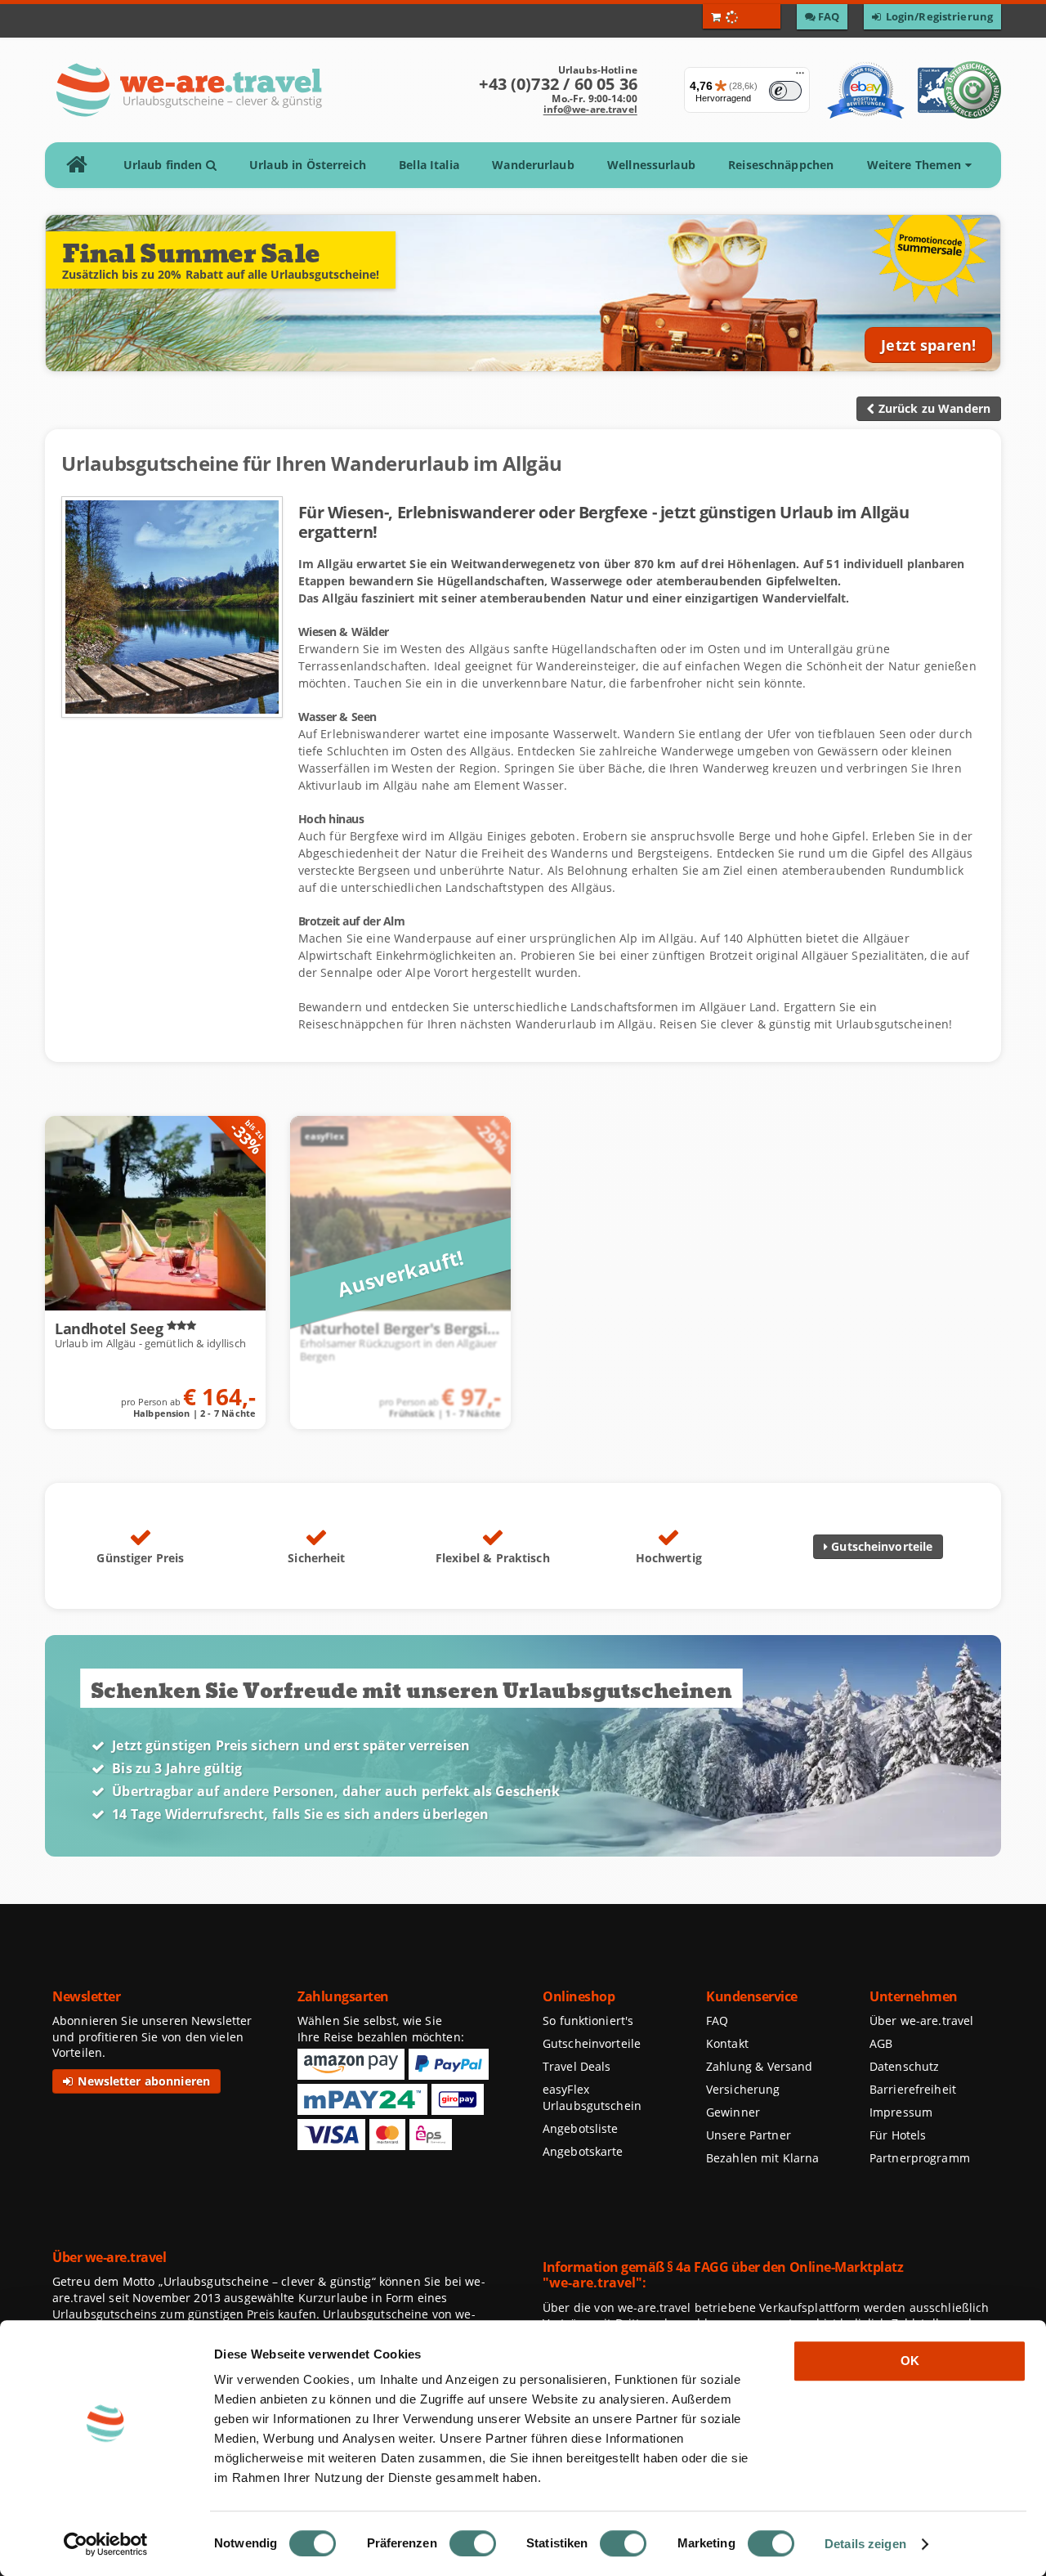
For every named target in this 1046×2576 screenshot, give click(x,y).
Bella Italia (429, 165)
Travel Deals (577, 2066)
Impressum (901, 2112)
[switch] (473, 2543)
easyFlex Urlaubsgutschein (592, 2097)
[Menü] (800, 77)
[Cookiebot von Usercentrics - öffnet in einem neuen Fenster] (106, 2544)
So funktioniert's (588, 2020)
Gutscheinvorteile (880, 1546)
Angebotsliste (581, 2128)
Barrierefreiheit (913, 2089)
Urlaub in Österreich (308, 165)
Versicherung (743, 2089)
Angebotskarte (583, 2151)
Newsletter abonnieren (142, 2081)
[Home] (82, 165)
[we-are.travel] (188, 90)
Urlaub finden (165, 165)
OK (910, 2361)
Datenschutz (904, 2066)
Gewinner (733, 2112)
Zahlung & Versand (759, 2066)
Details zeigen (865, 2544)
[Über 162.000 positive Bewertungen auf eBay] (866, 90)
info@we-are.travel (590, 109)
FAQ (717, 2020)
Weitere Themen (916, 165)
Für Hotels (898, 2135)
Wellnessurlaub (651, 165)
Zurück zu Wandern (932, 408)
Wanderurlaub (533, 165)
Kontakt (727, 2043)
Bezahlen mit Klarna (763, 2158)
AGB (881, 2043)
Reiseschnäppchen (781, 165)
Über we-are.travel (921, 2020)
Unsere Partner (749, 2135)
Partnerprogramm (920, 2158)
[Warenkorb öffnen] (742, 16)
